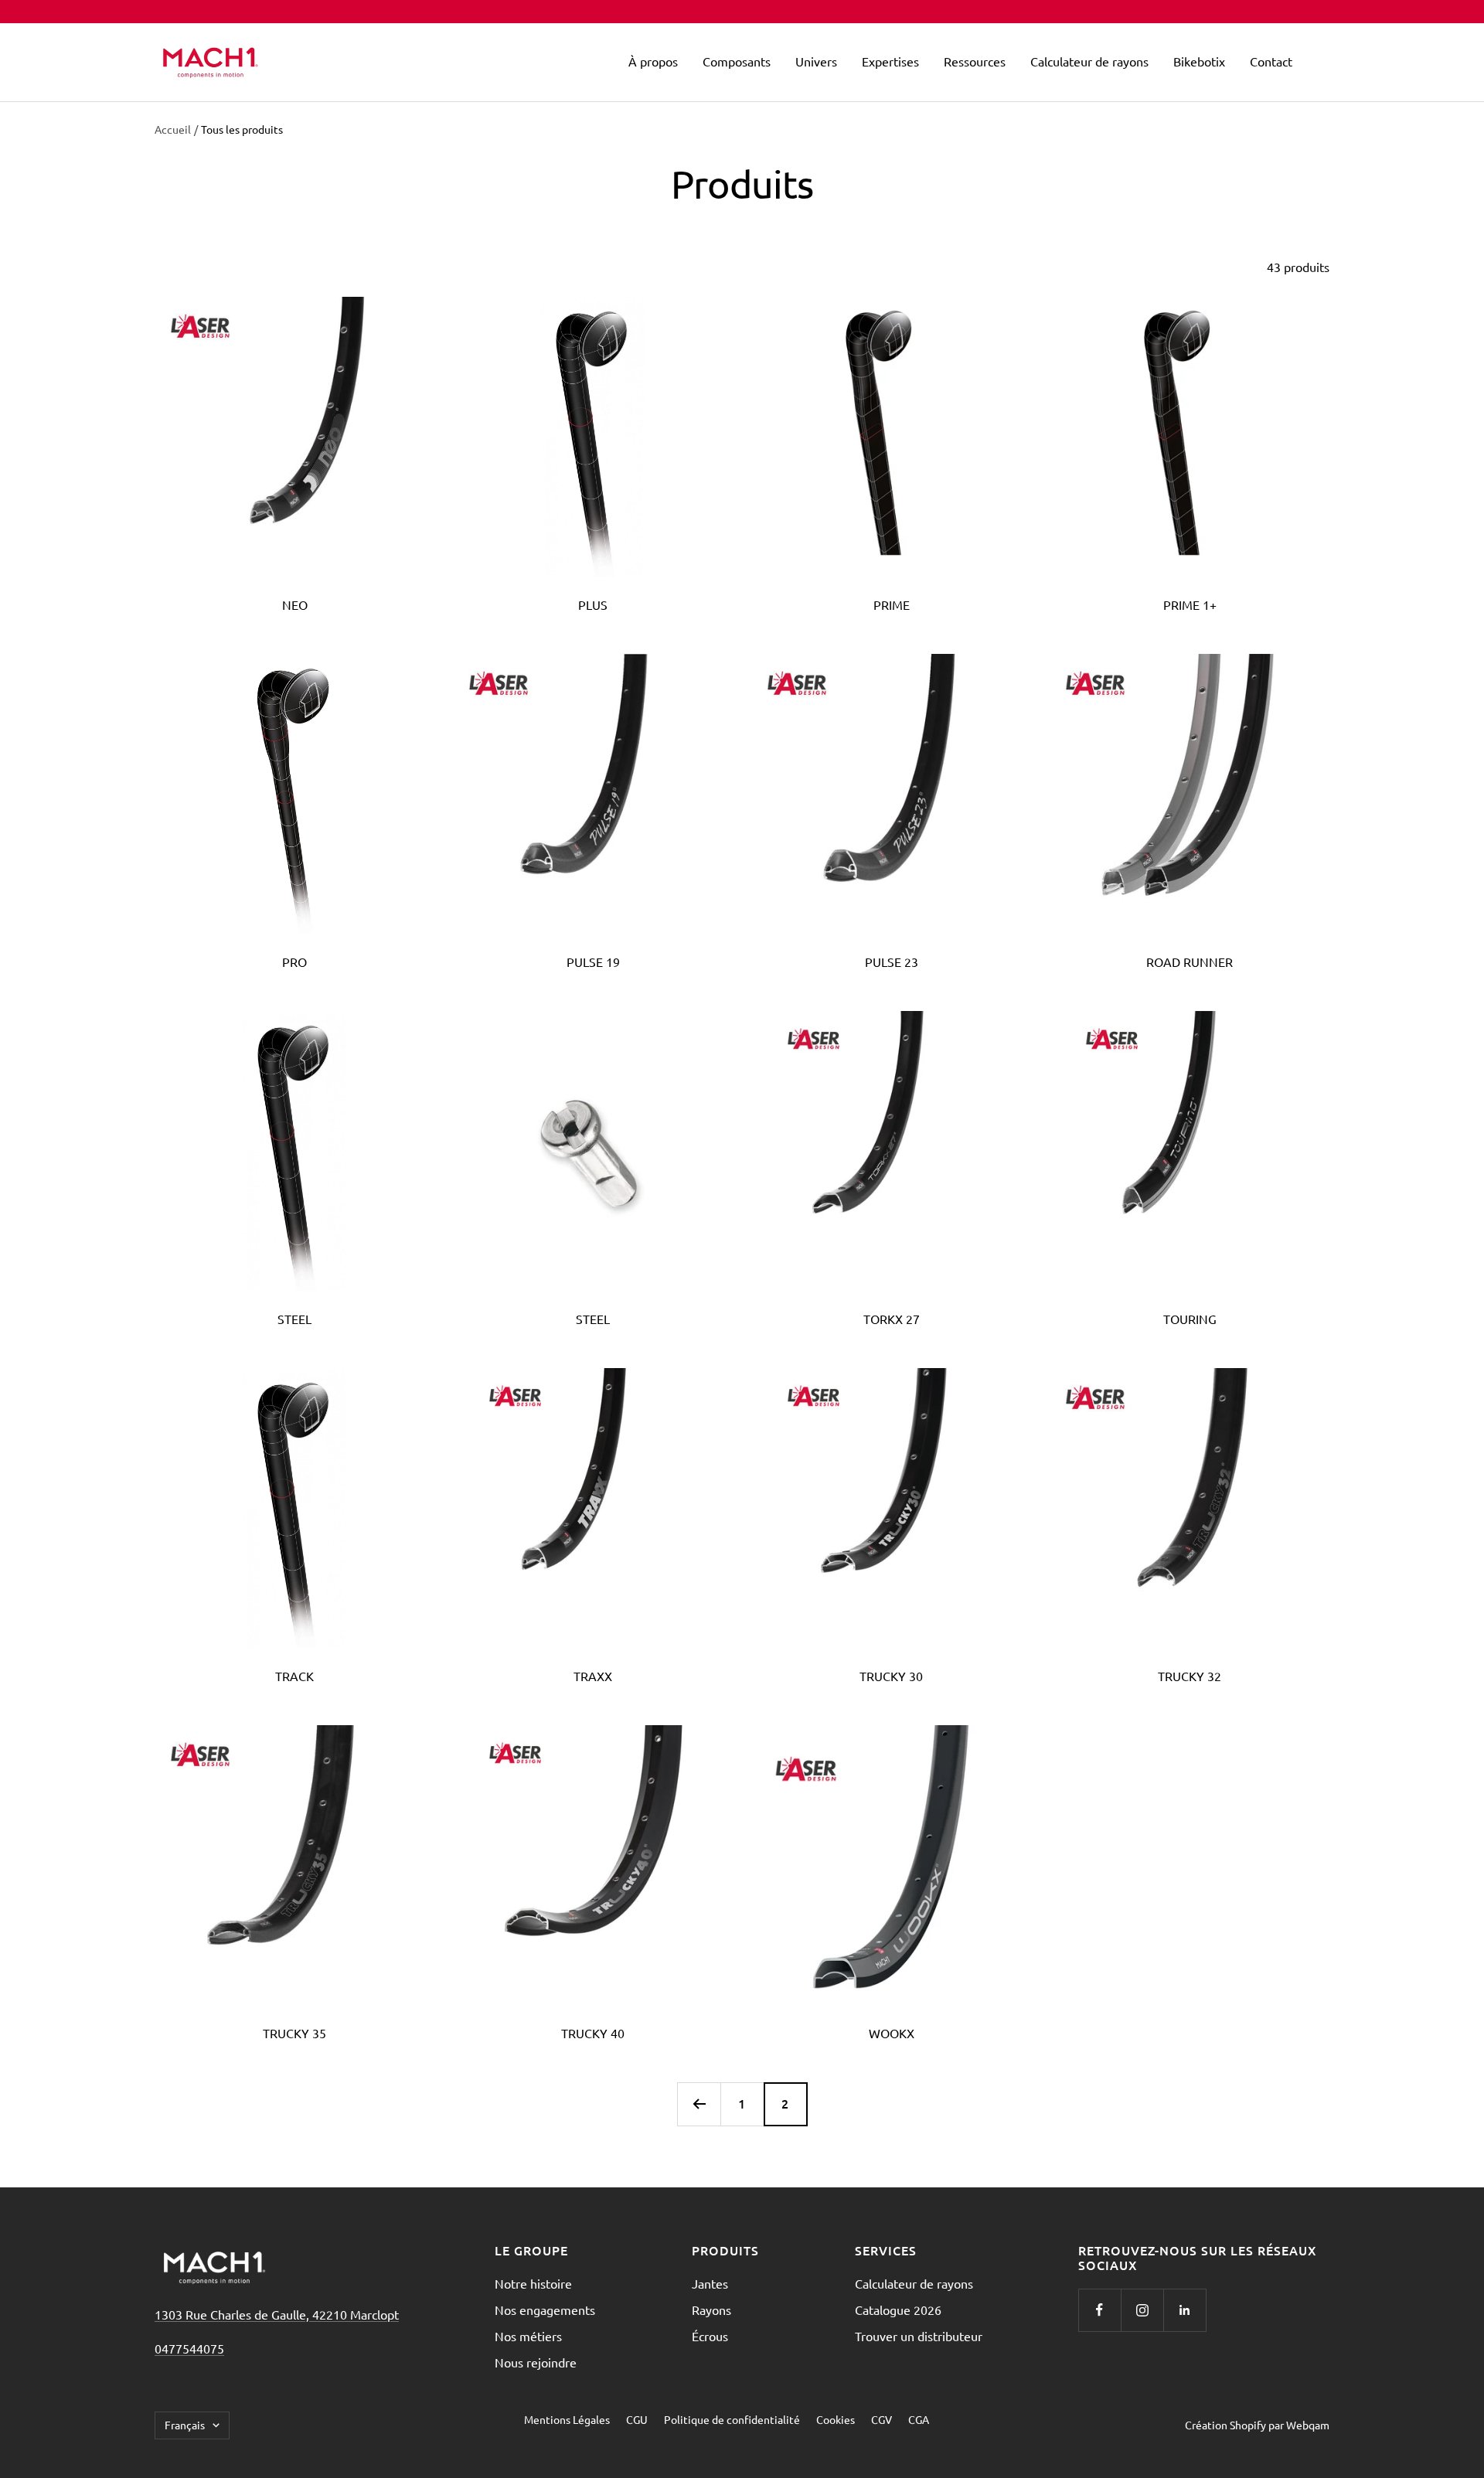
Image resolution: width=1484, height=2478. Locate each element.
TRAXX (593, 1676)
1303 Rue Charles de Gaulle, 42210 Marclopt (277, 2314)
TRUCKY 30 (891, 1676)
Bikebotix (1199, 61)
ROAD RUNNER (1190, 962)
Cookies (836, 2419)
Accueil (173, 129)
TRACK (294, 1676)
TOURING (1190, 1319)
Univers (816, 61)
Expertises (890, 61)
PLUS (593, 604)
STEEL (294, 1319)
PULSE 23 (892, 962)
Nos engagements (545, 2310)
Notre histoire (533, 2283)
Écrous (710, 2336)
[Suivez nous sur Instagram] (1142, 2310)
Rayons (711, 2310)
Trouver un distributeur (919, 2336)
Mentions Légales (567, 2419)
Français (185, 2425)
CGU (637, 2419)
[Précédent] (699, 2104)
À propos (653, 61)
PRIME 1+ (1190, 604)
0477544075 (189, 2348)
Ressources (975, 61)
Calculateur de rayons (1089, 61)
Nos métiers (528, 2336)
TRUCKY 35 (294, 2033)
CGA (919, 2419)
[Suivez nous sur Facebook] (1099, 2310)
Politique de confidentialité (732, 2419)
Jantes (710, 2283)
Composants (737, 61)
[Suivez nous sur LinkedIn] (1184, 2310)
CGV (882, 2419)
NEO (295, 604)
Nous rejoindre (536, 2362)
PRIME (892, 604)
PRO (294, 962)
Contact (1271, 61)
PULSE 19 (593, 962)
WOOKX (892, 2033)
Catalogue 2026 (898, 2310)
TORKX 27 (892, 1319)
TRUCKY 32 (1190, 1676)
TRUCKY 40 (593, 2033)
